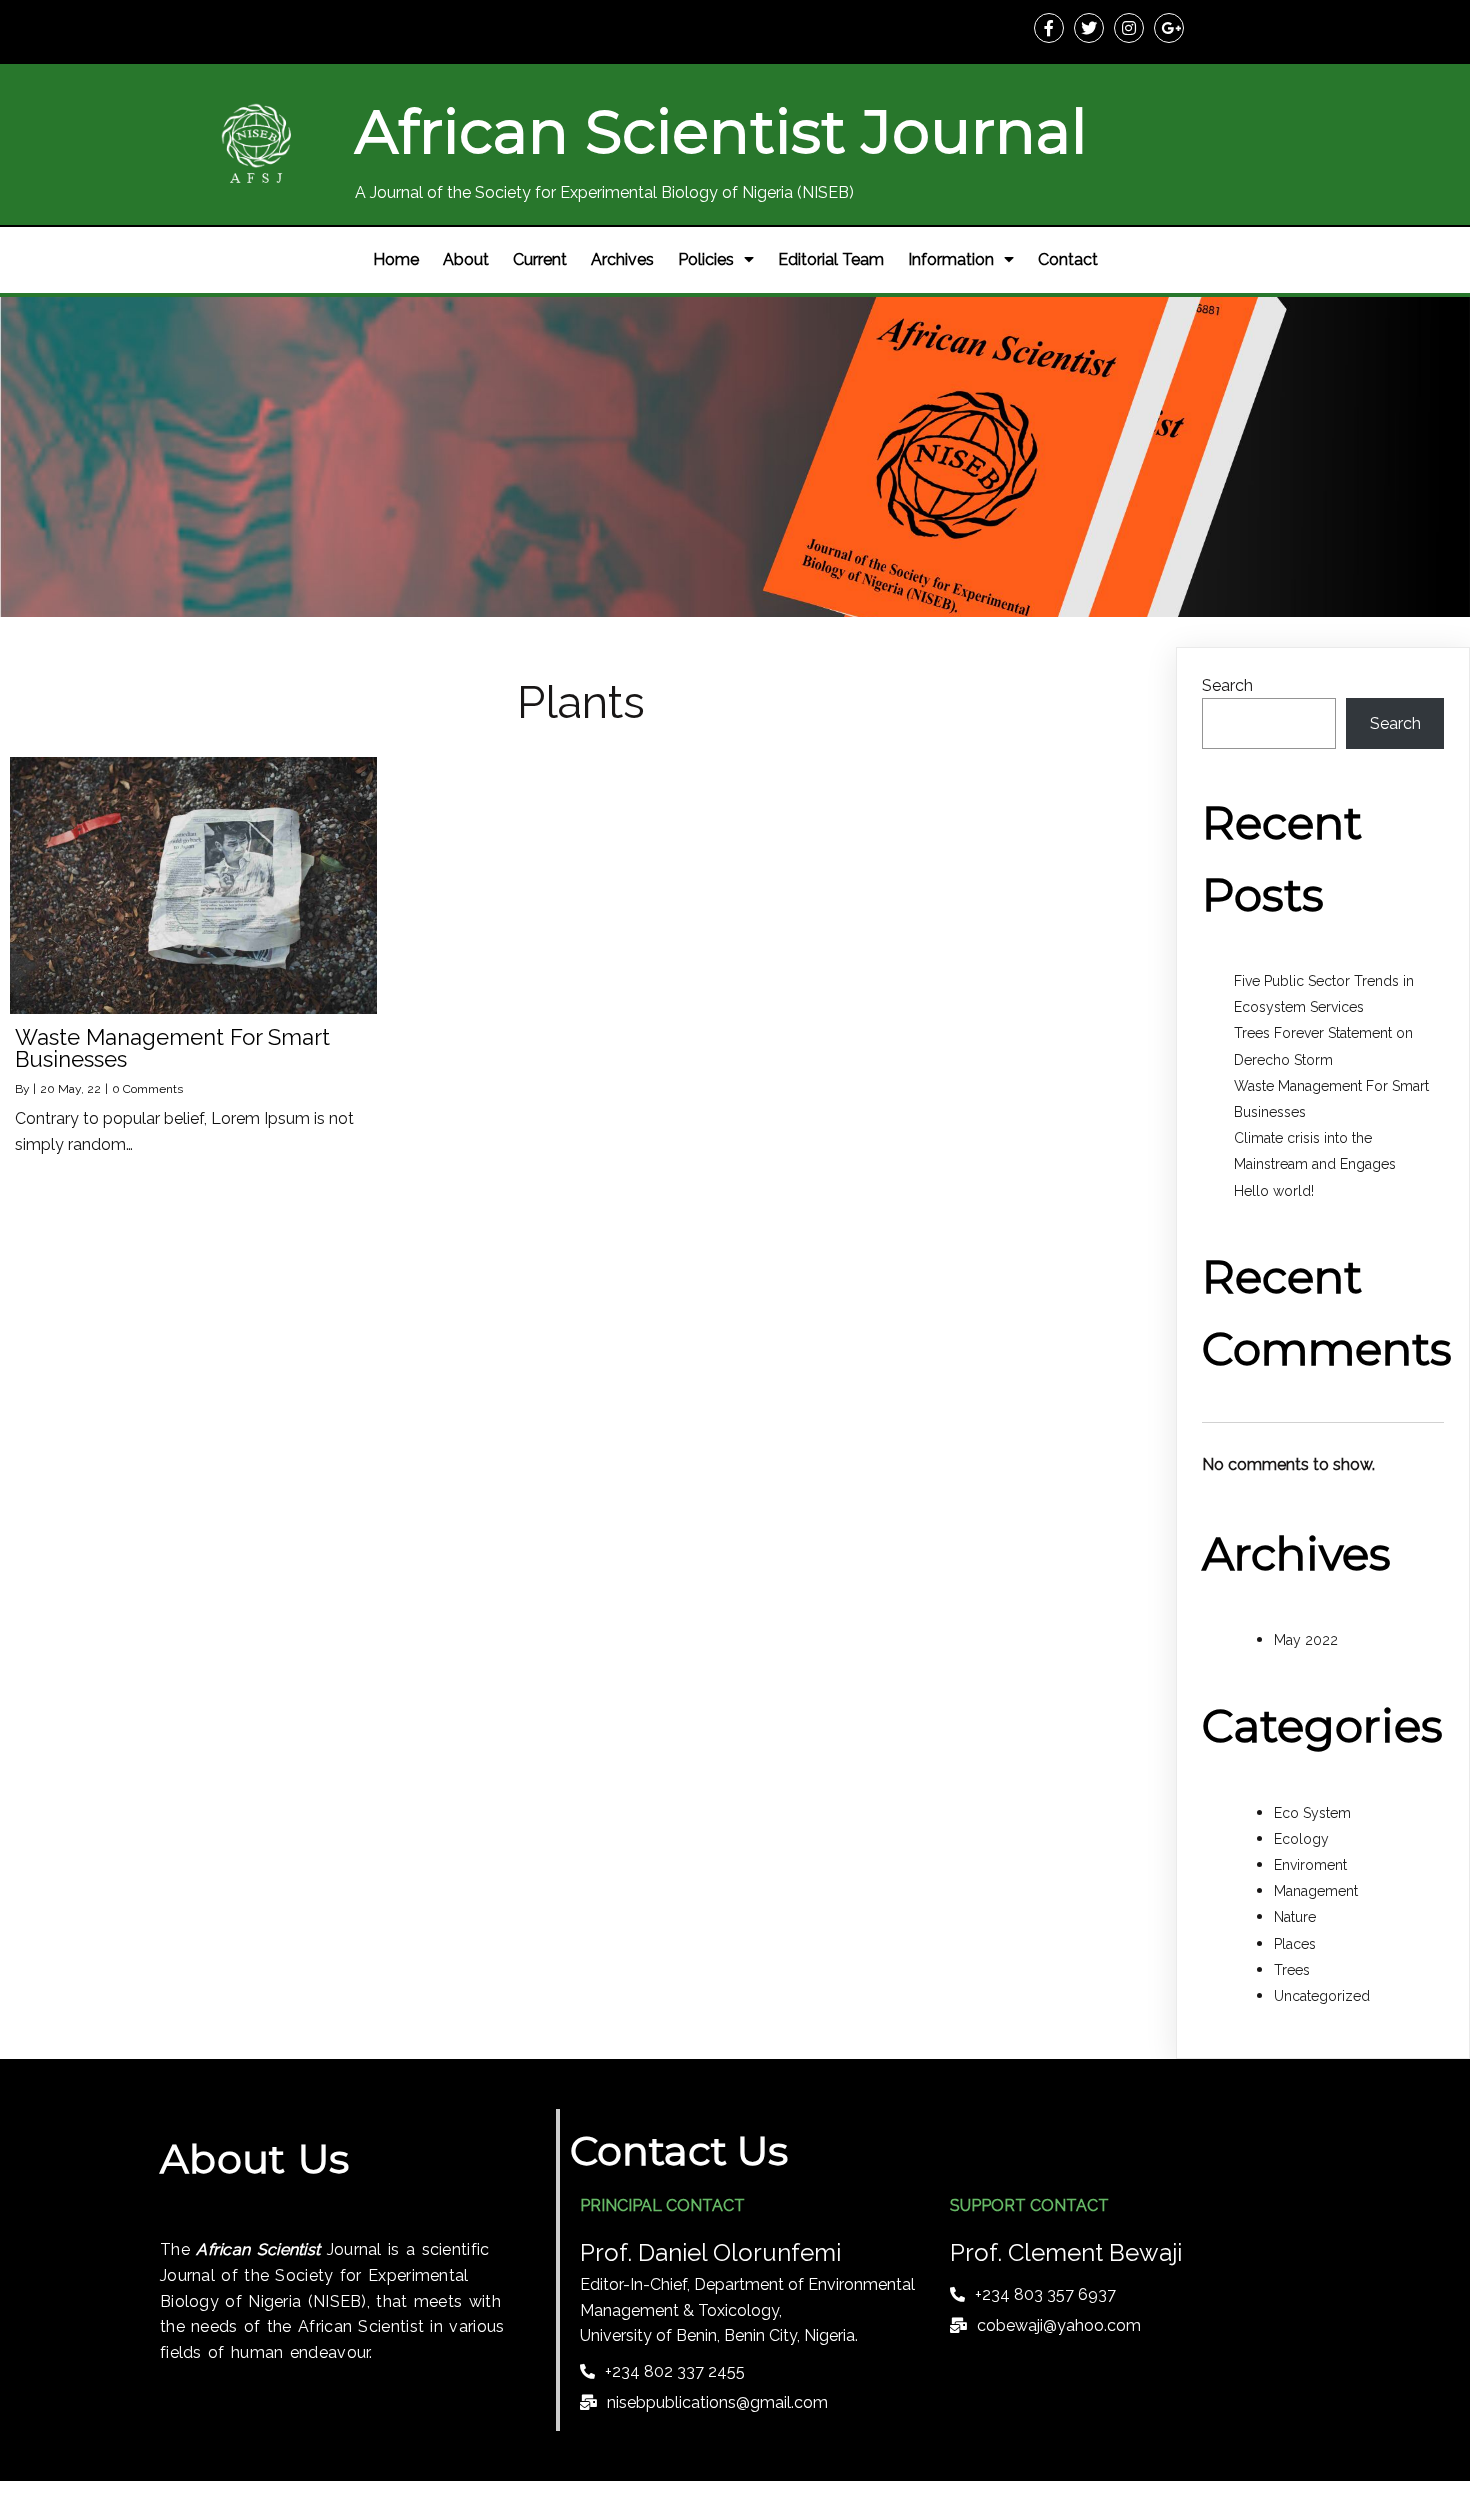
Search (1227, 685)
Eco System (1312, 1813)
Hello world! (1274, 1191)
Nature (1295, 1917)
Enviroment (1310, 1865)
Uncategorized (1322, 1996)
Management (1316, 1891)
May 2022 (1306, 1640)
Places (1295, 1944)
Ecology (1301, 1839)
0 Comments (147, 1089)
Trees (1292, 1970)
